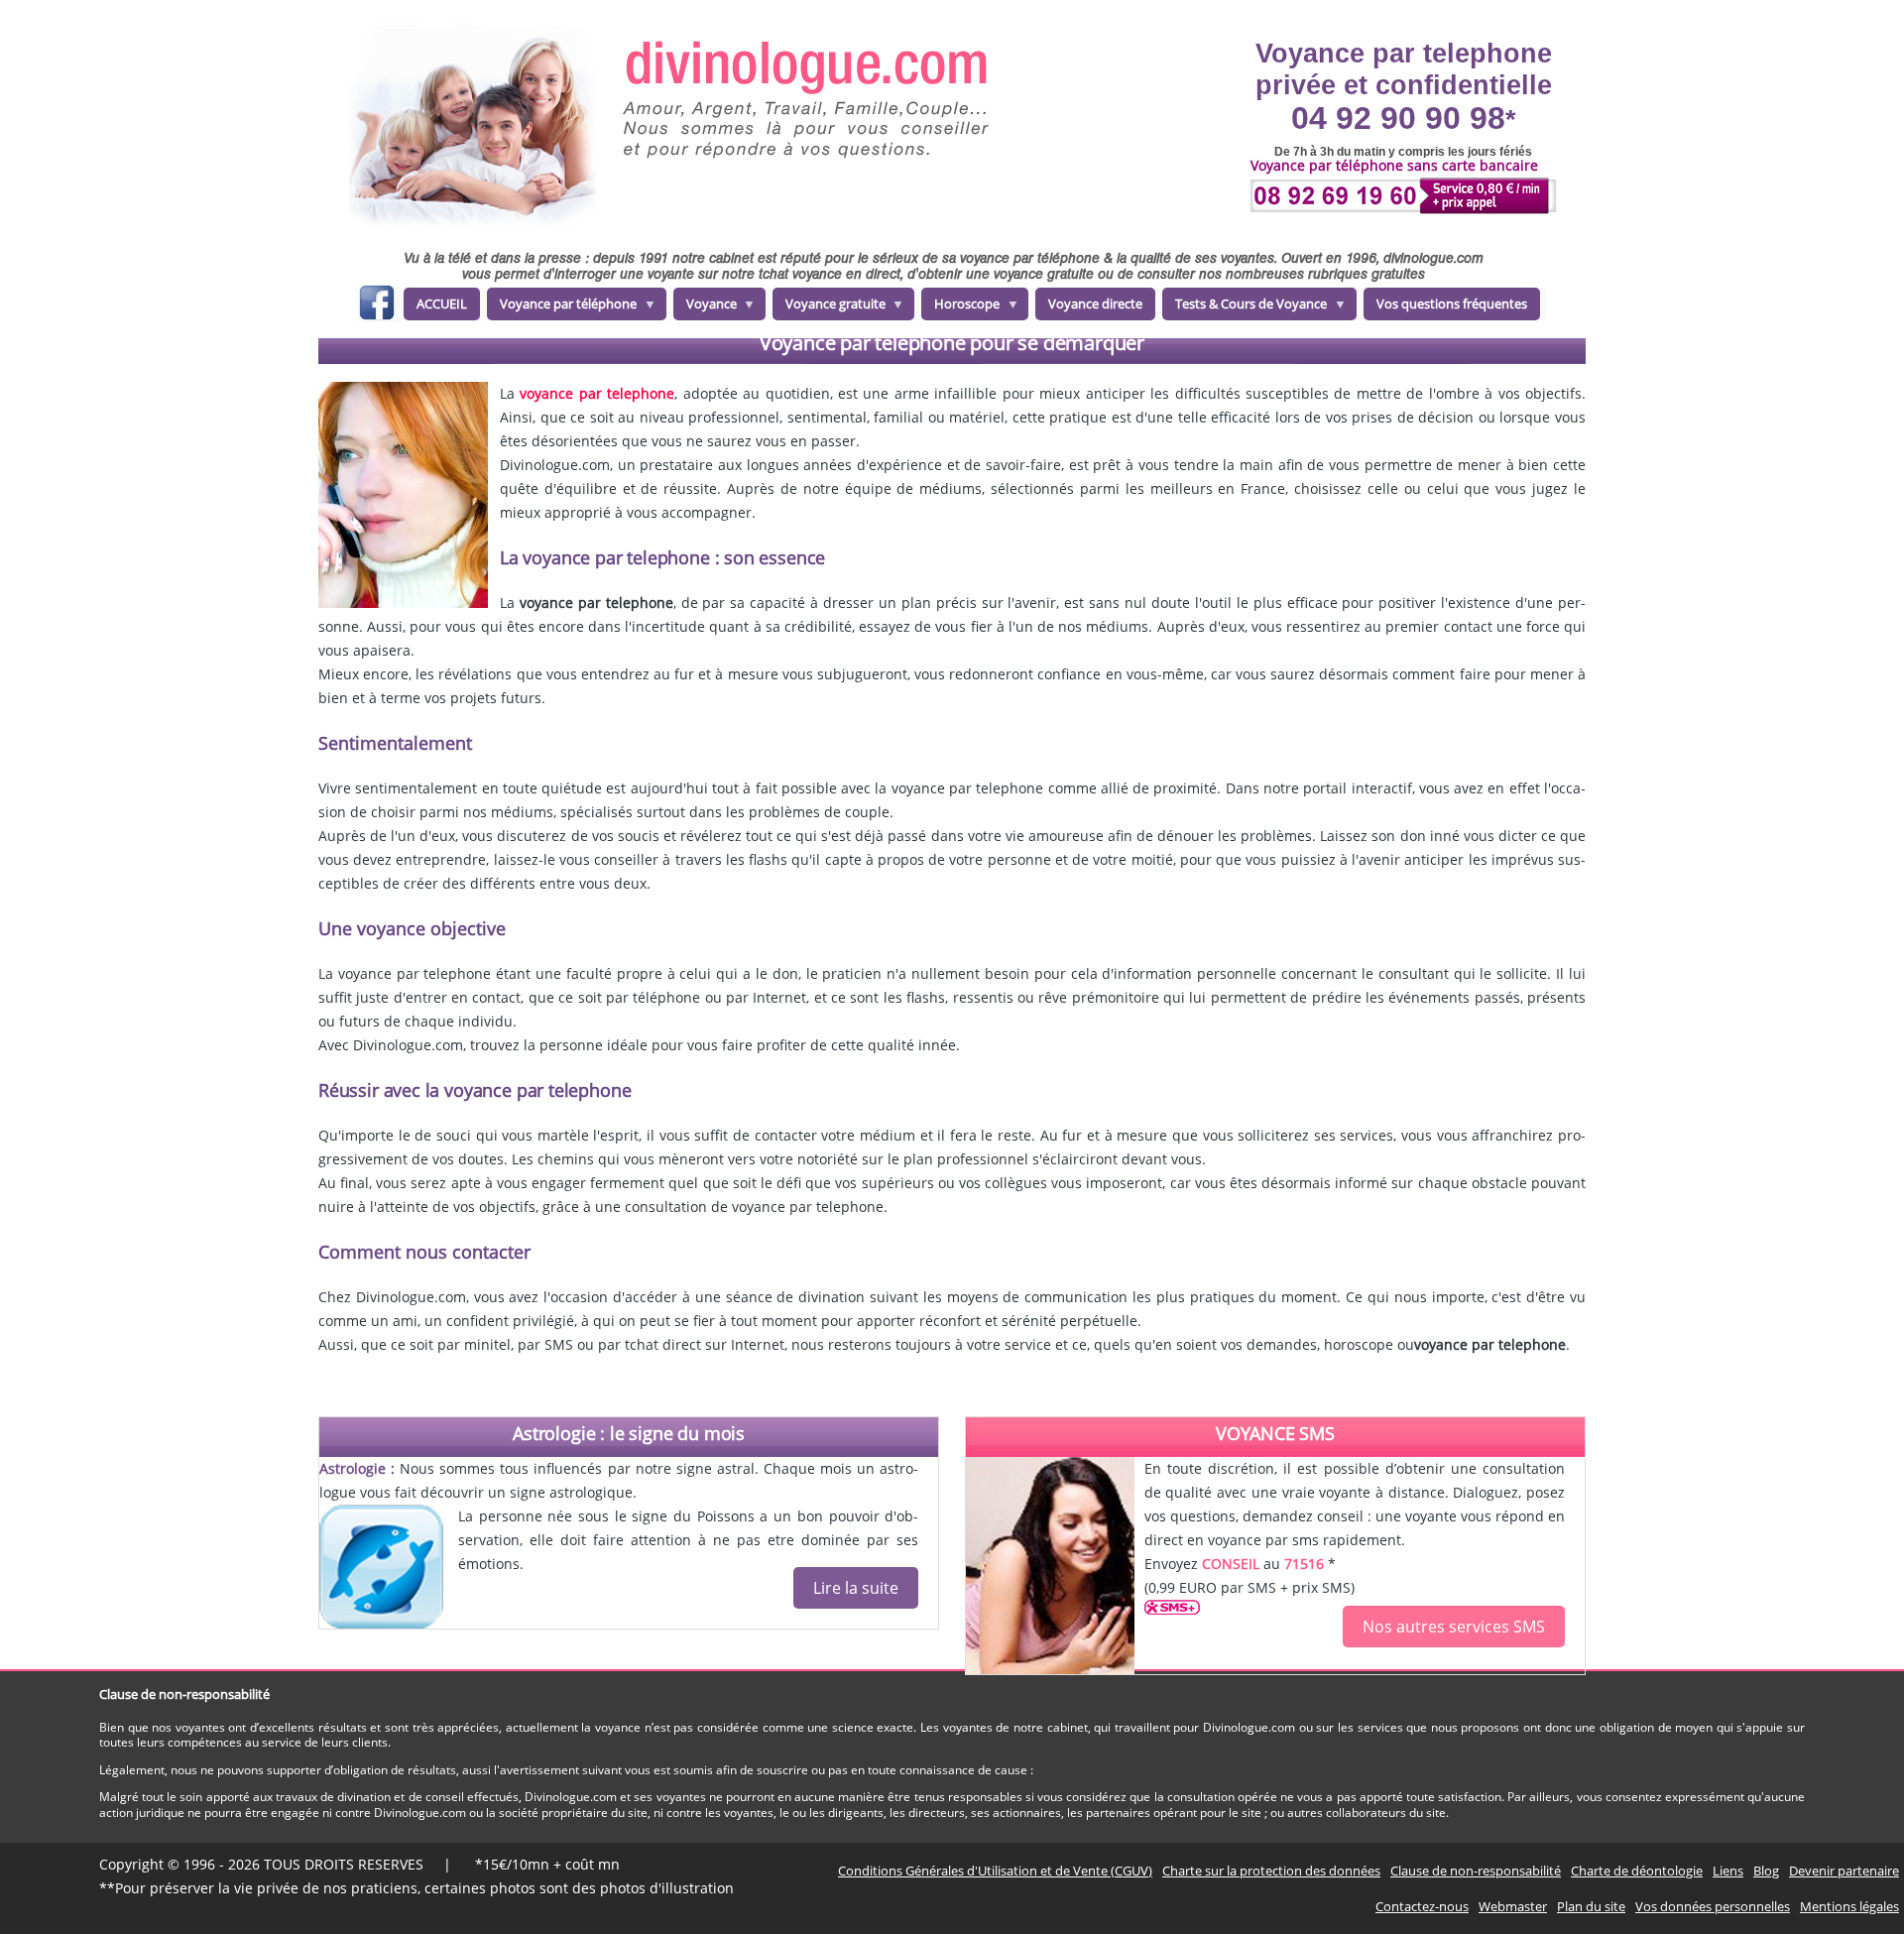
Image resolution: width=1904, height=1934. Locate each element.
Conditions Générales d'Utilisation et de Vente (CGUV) (995, 1871)
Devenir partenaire (1844, 1871)
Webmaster (1513, 1906)
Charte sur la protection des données (1271, 1871)
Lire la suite (856, 1588)
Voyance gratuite (829, 307)
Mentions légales (1849, 1906)
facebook (376, 306)
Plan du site (1591, 1906)
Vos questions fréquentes (1452, 303)
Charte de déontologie (1637, 1871)
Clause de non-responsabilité (1476, 1871)
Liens (1728, 1871)
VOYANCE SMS (1275, 1433)
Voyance (705, 307)
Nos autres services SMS (1454, 1627)
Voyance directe (1095, 303)
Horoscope (960, 307)
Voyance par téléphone (562, 307)
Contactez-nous (1422, 1906)
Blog (1766, 1871)
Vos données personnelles (1713, 1906)
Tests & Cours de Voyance (1245, 307)
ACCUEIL (442, 303)
